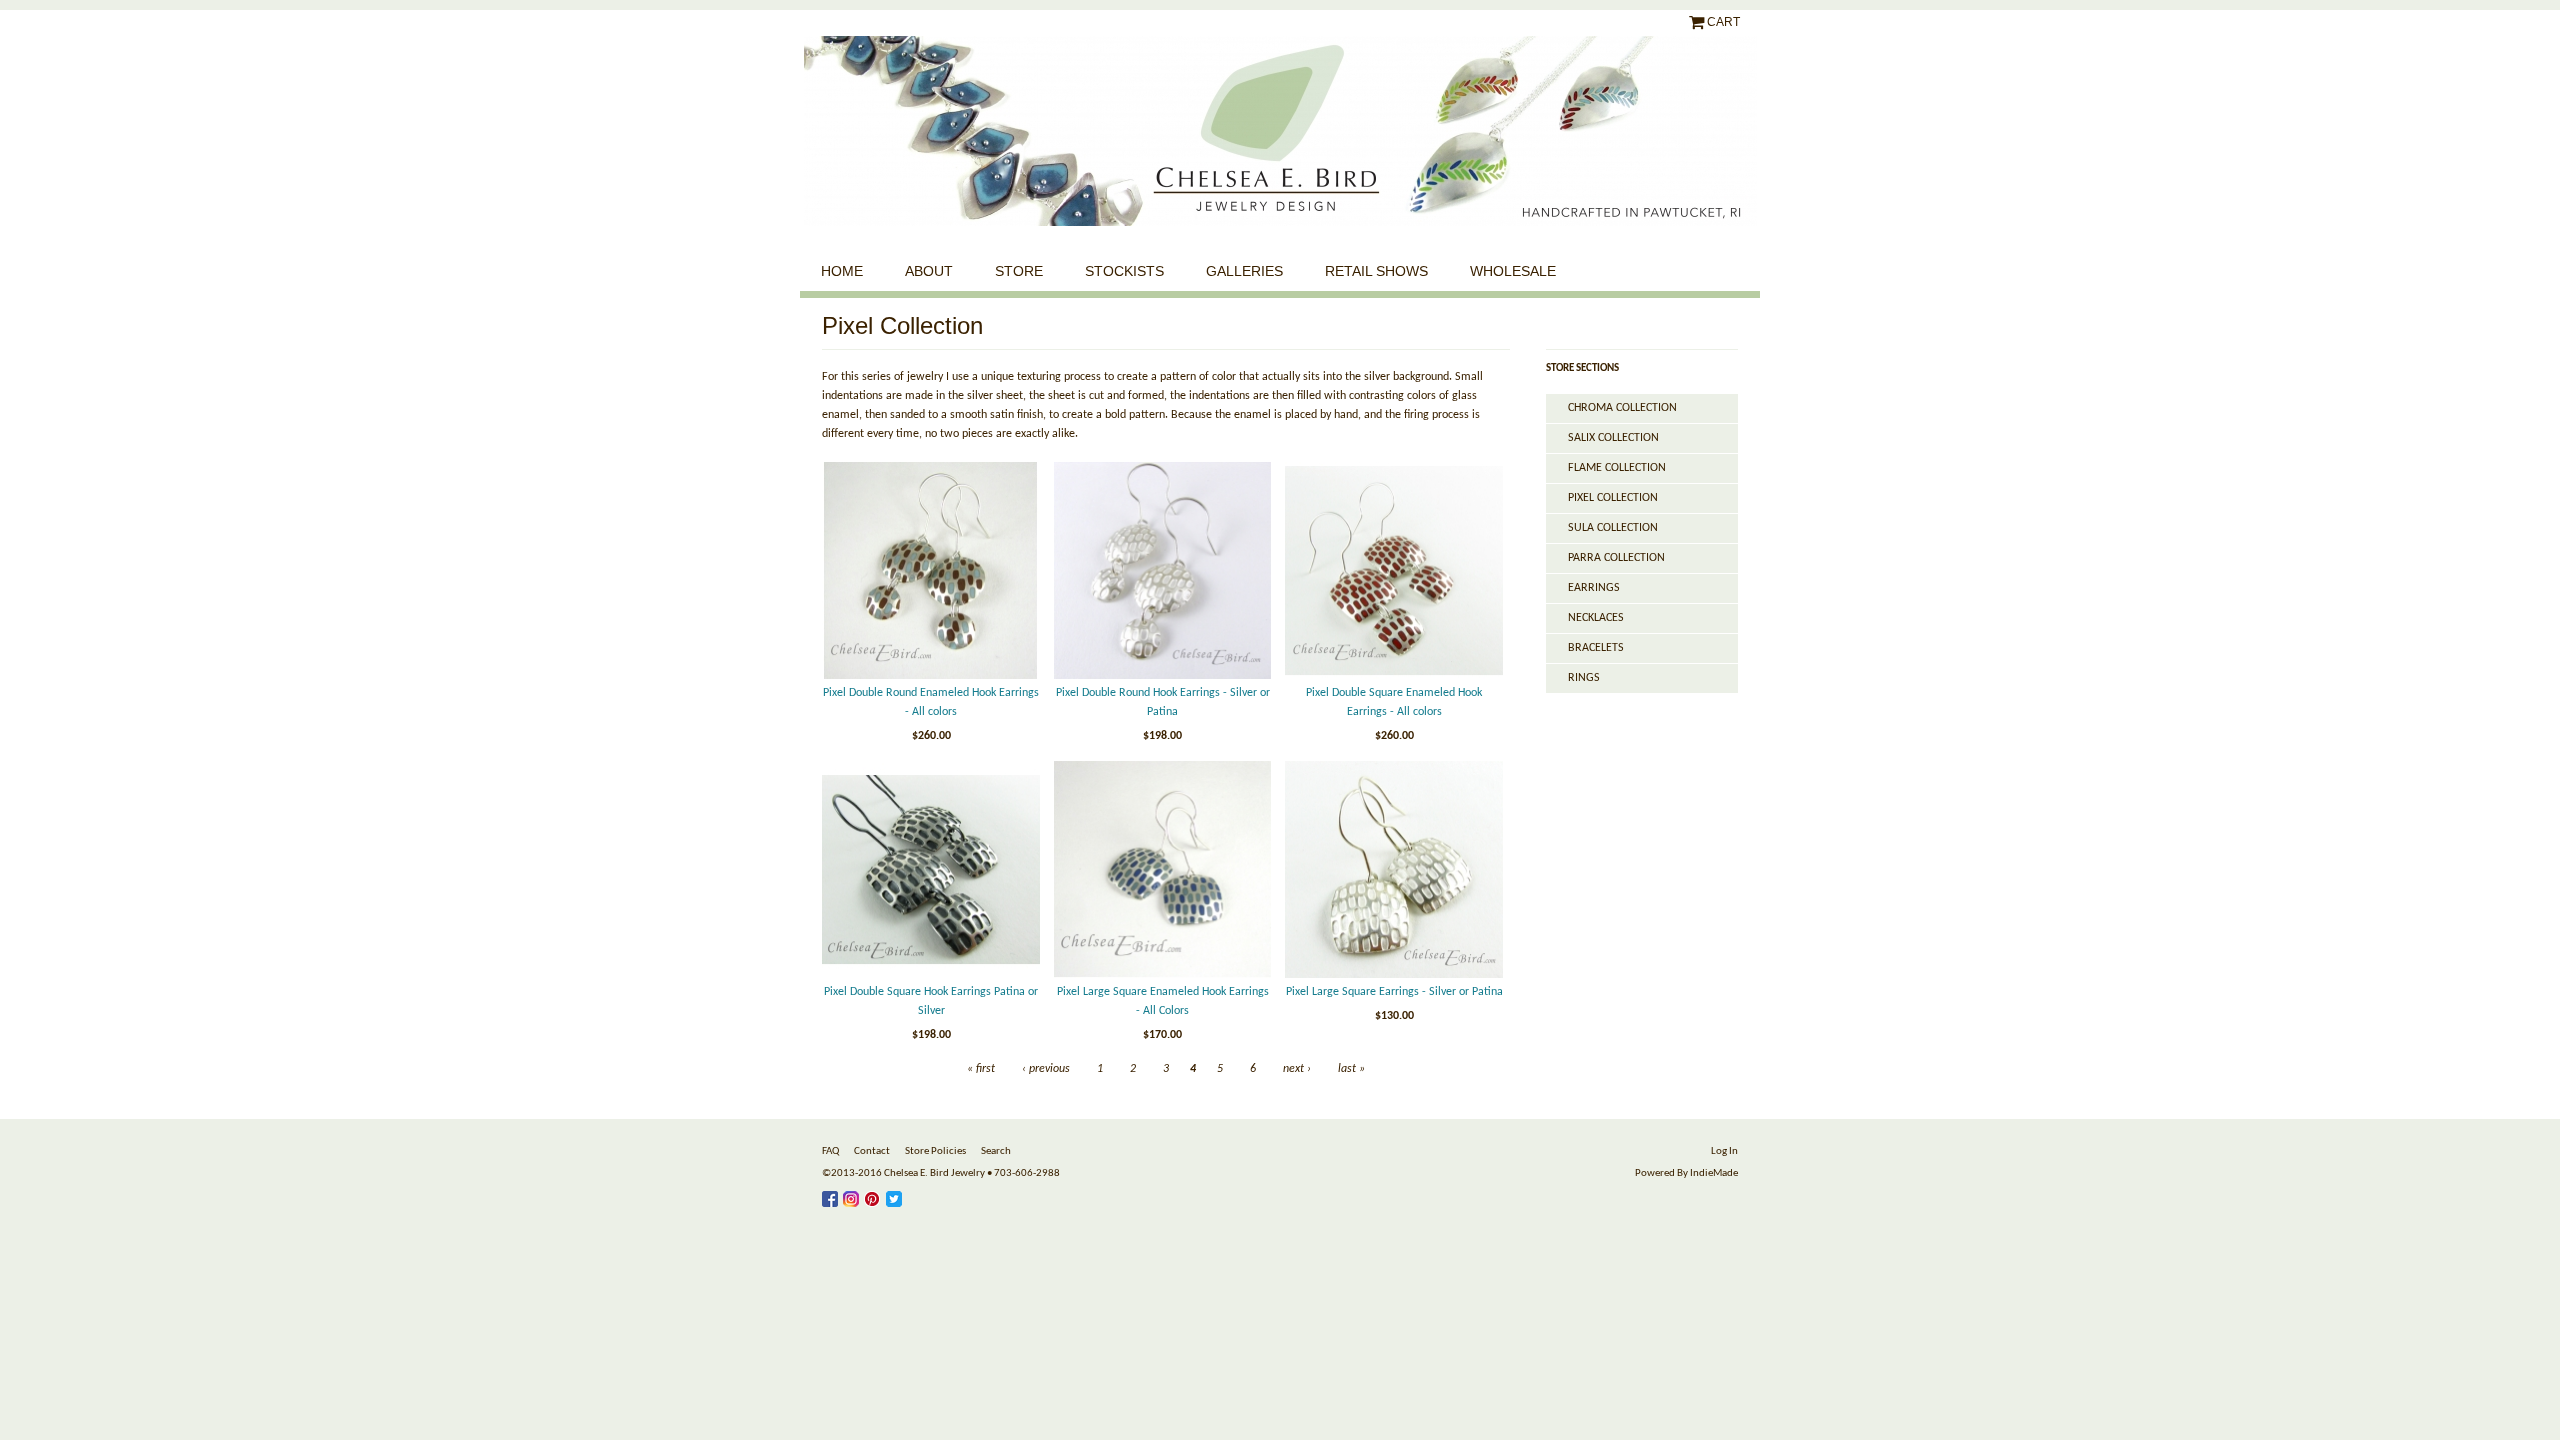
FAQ (830, 1151)
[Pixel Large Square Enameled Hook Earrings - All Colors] (1163, 870)
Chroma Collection (1622, 408)
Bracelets (1596, 648)
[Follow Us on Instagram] (853, 1195)
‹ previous (1046, 1069)
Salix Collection (1613, 438)
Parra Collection (1616, 558)
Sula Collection (1613, 528)
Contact (872, 1151)
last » (1351, 1069)
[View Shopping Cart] (1698, 22)
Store (1019, 271)
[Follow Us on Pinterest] (875, 1195)
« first (981, 1069)
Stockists (1124, 271)
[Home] (1280, 131)
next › (1297, 1069)
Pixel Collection (1613, 498)
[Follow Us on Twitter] (896, 1195)
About (929, 271)
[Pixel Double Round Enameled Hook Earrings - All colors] (931, 571)
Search (996, 1151)
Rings (1584, 678)
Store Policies (935, 1151)
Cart (1723, 22)
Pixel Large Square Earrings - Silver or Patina (1394, 992)
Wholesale (1513, 271)
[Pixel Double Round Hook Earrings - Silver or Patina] (1163, 571)
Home (842, 271)
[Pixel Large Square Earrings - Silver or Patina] (1394, 870)
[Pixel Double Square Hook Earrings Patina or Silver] (931, 870)
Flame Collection (1617, 468)
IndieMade (1714, 1173)
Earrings (1594, 588)
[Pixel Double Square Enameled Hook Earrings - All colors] (1394, 571)
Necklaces (1596, 618)
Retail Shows (1376, 271)
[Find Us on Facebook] (832, 1195)
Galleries (1244, 271)
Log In (1724, 1151)
